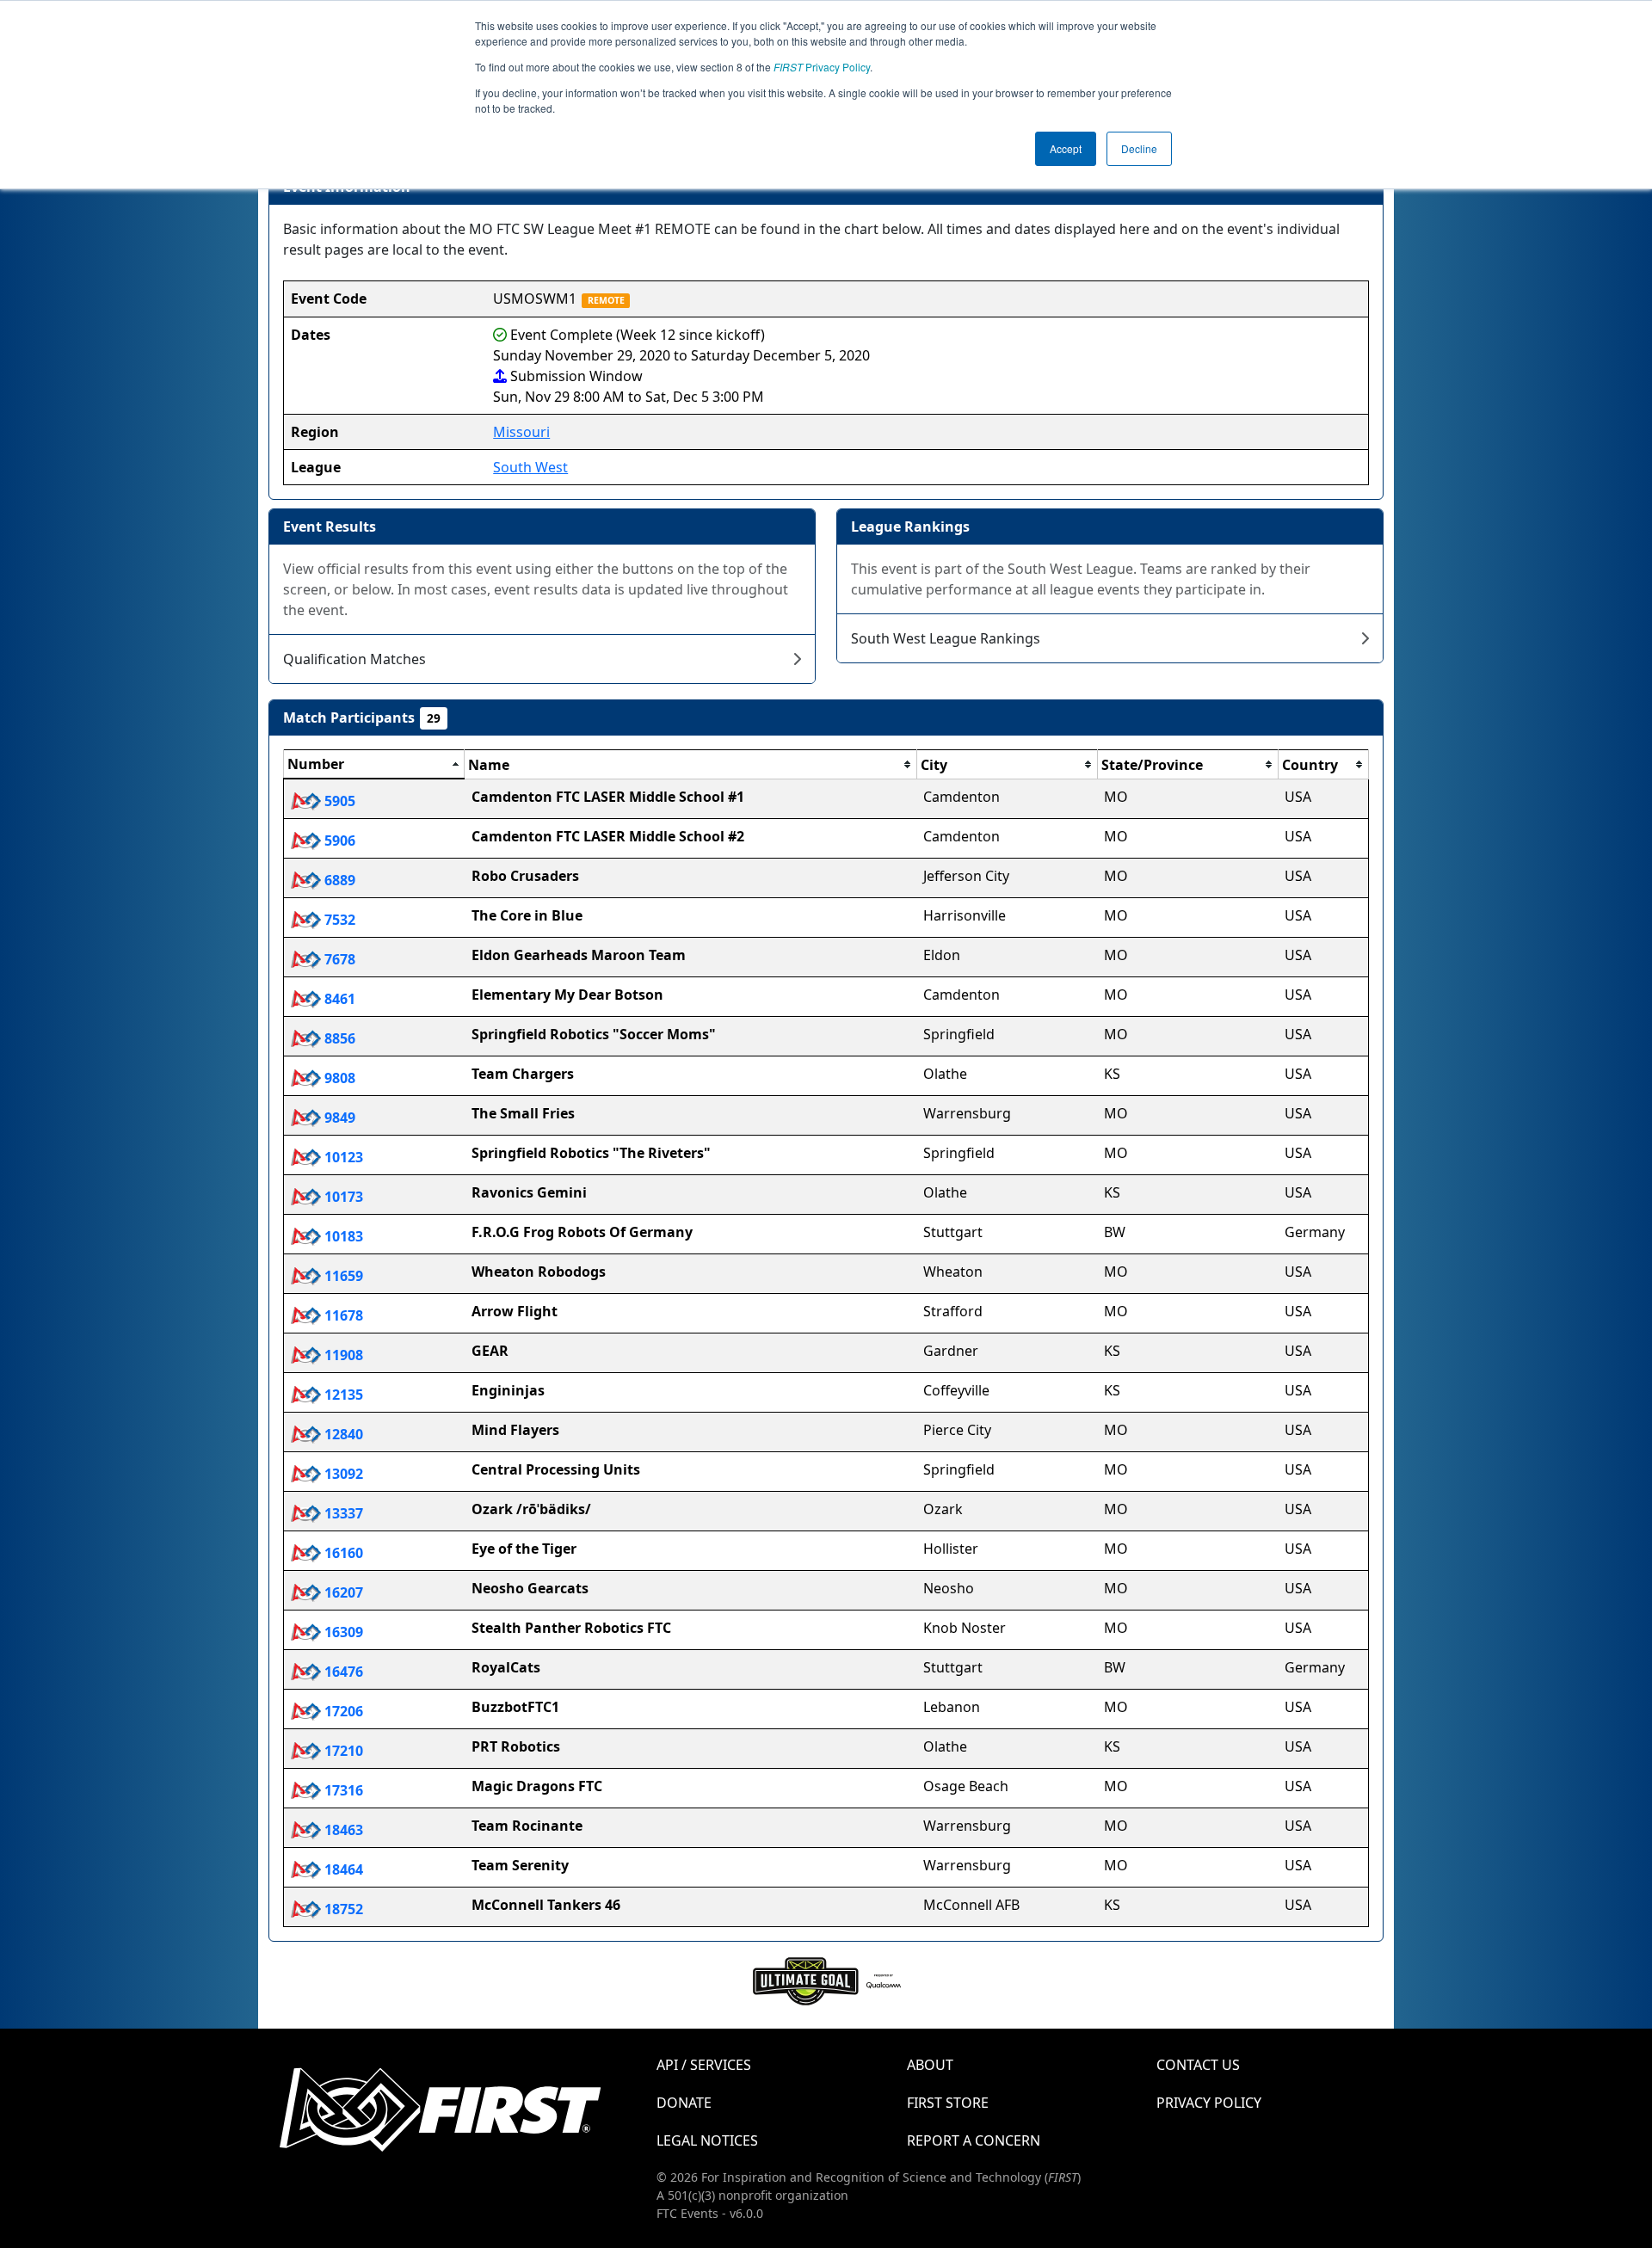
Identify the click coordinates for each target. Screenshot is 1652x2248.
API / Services (704, 2065)
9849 (338, 1118)
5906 (338, 841)
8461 (338, 999)
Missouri (521, 432)
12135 (342, 1395)
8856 (338, 1038)
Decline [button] (1139, 148)
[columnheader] (374, 765)
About (930, 2065)
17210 (342, 1751)
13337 (342, 1513)
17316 (342, 1790)
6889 (338, 880)
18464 (342, 1869)
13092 (342, 1474)
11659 (342, 1276)
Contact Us (1198, 2065)
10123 (342, 1157)
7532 (338, 920)
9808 (338, 1078)
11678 (342, 1315)
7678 (338, 959)
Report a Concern (974, 2140)
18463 (342, 1830)
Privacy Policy (822, 67)
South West (530, 467)
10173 (342, 1197)
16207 (342, 1592)
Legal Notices (707, 2140)
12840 (342, 1434)
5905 (338, 801)
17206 (342, 1711)
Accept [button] (1066, 148)
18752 (342, 1909)
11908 (342, 1355)
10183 (342, 1236)
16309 (342, 1632)
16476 (342, 1672)
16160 (342, 1553)
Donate (684, 2103)
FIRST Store (948, 2103)
